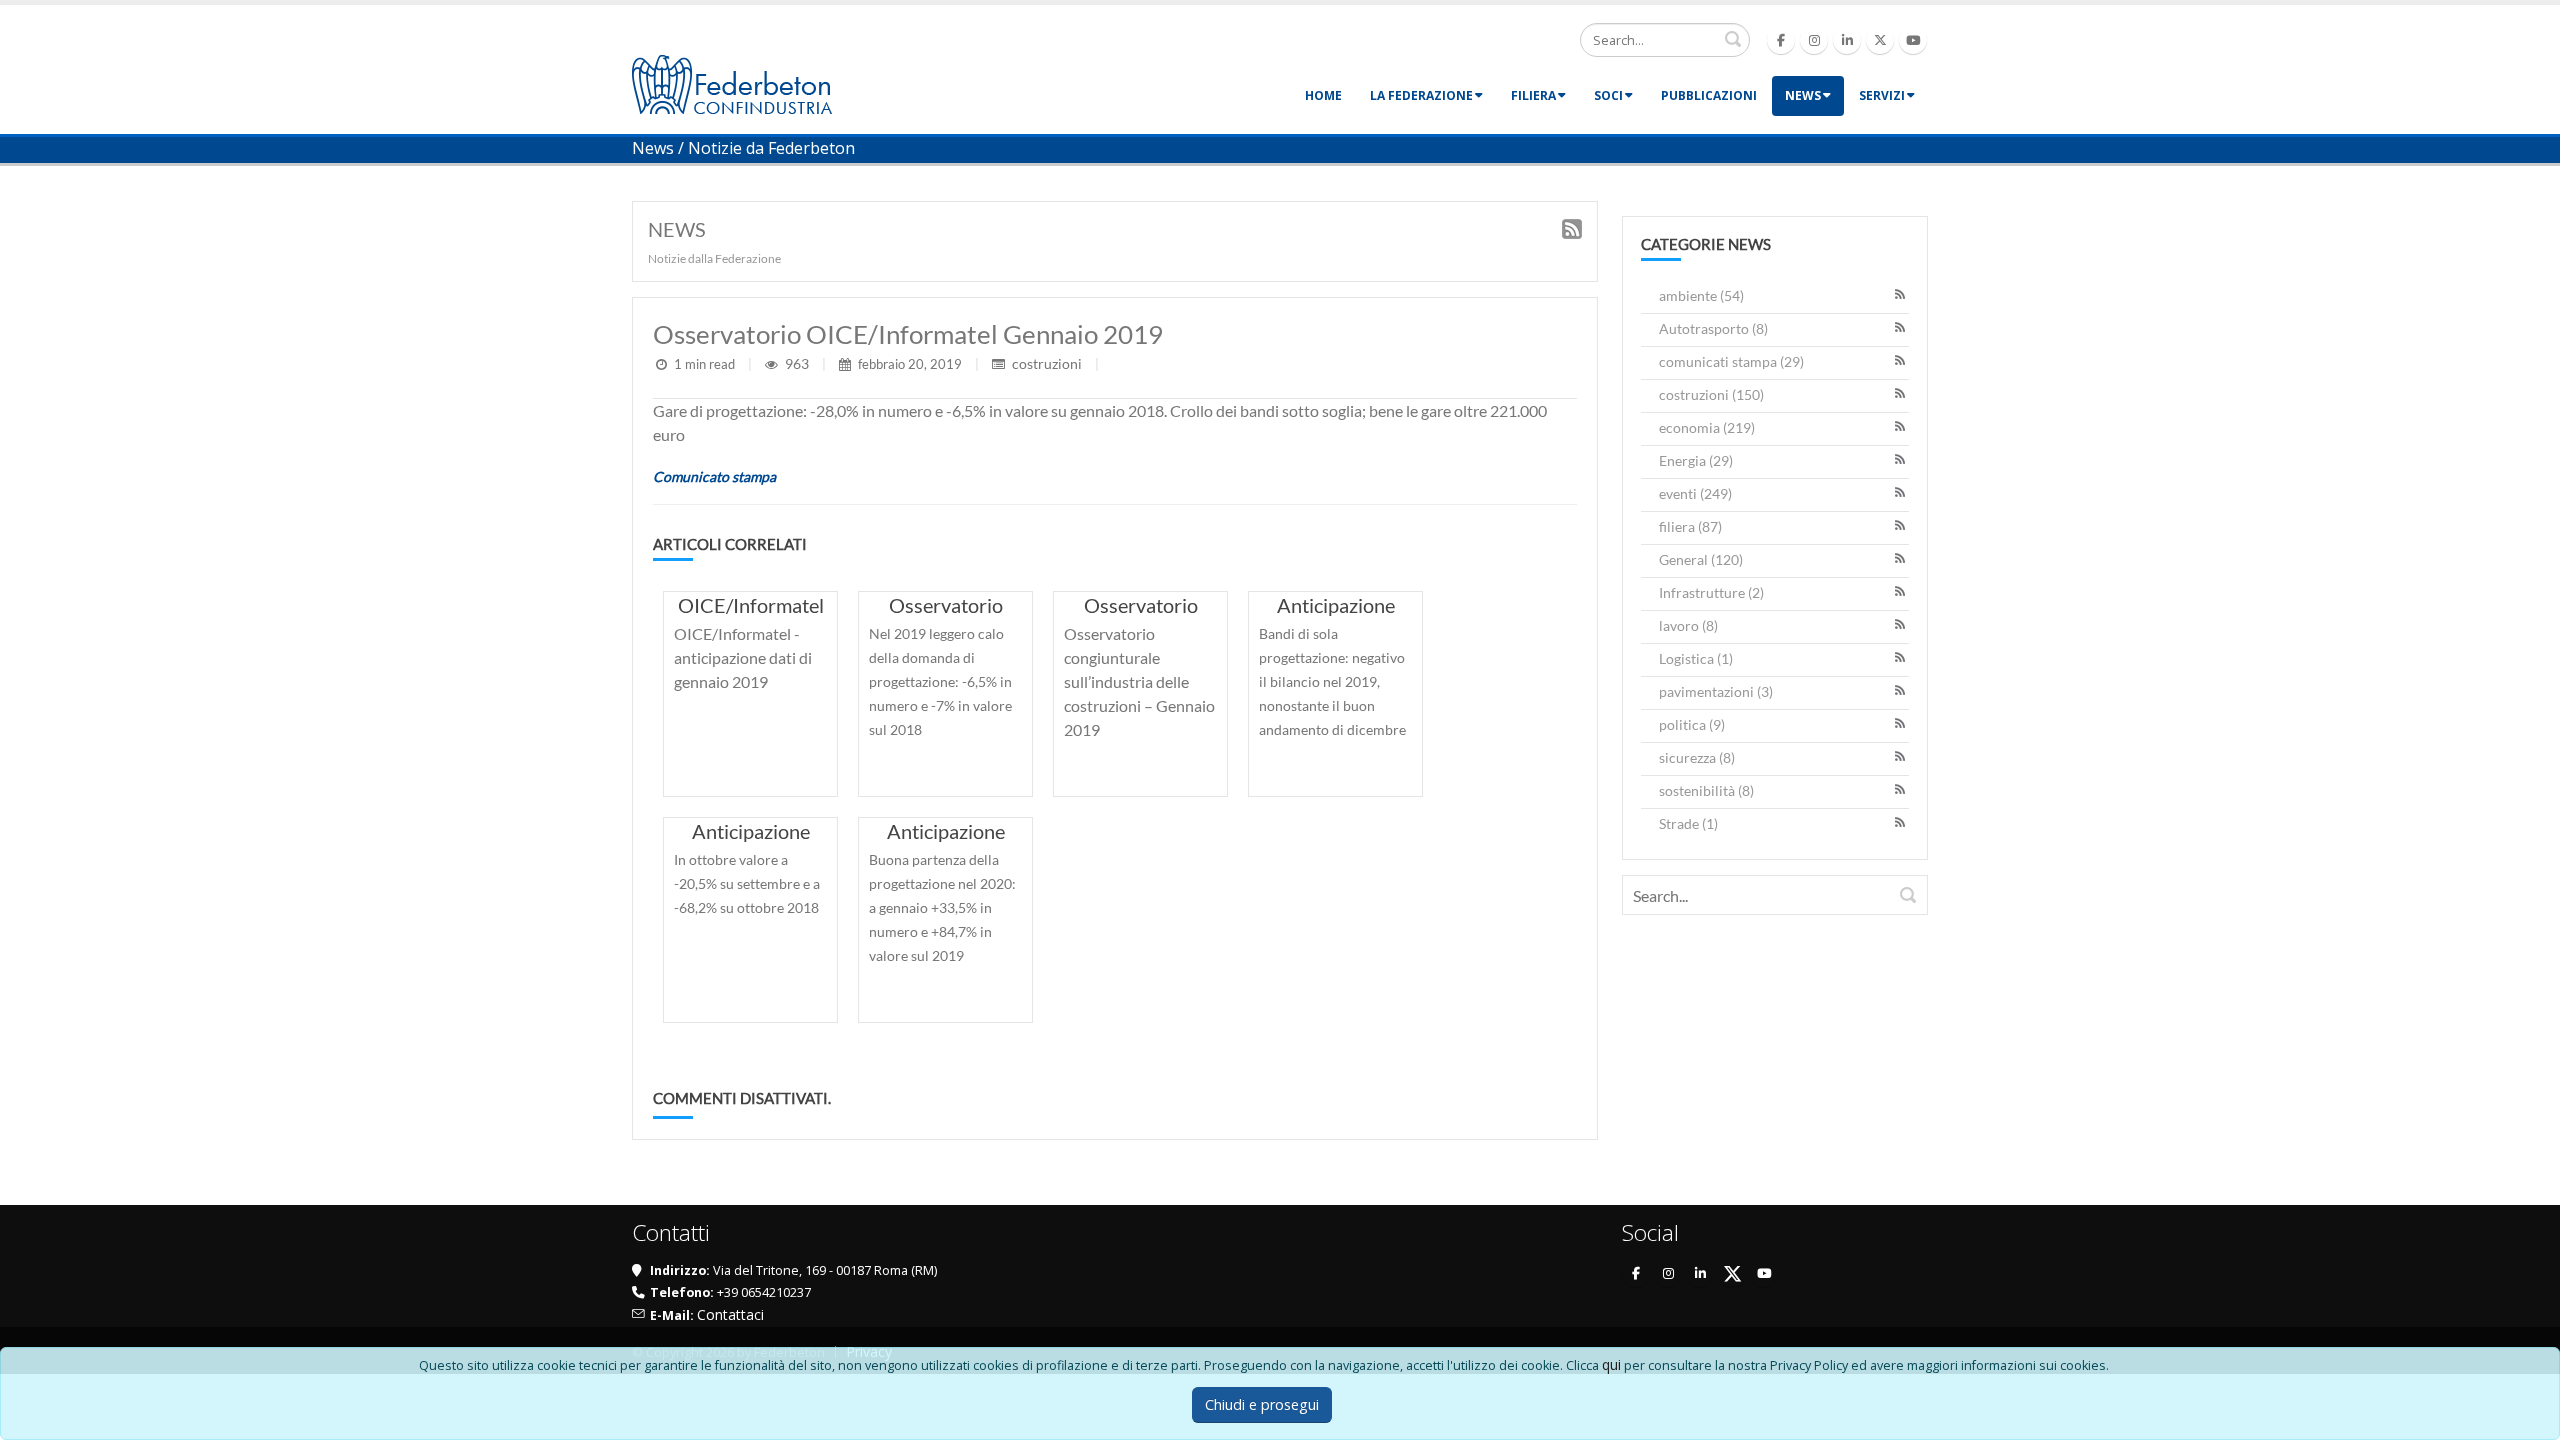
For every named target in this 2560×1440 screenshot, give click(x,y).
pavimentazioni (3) (1716, 691)
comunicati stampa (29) (1731, 361)
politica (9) (1692, 724)
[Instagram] (1814, 40)
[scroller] (2525, 1416)
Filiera (1533, 95)
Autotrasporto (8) (1713, 328)
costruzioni (1047, 363)
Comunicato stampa (714, 476)
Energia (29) (1696, 460)
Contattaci (730, 1314)
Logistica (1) (1696, 658)
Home (1323, 95)
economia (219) (1707, 427)
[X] (1732, 1273)
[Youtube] (1913, 40)
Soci (1608, 95)
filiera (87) (1690, 526)
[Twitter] (1880, 40)
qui (1611, 1364)
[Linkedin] (1847, 40)
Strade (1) (1688, 823)
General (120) (1701, 559)
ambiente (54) (1701, 295)
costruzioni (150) (1711, 394)
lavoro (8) (1688, 625)
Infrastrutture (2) (1711, 592)
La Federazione (1421, 95)
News (1803, 95)
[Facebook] (1781, 40)
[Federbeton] (732, 82)
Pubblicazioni (1709, 95)
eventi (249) (1695, 493)
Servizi (1882, 95)
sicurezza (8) (1697, 757)
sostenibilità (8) (1706, 790)
